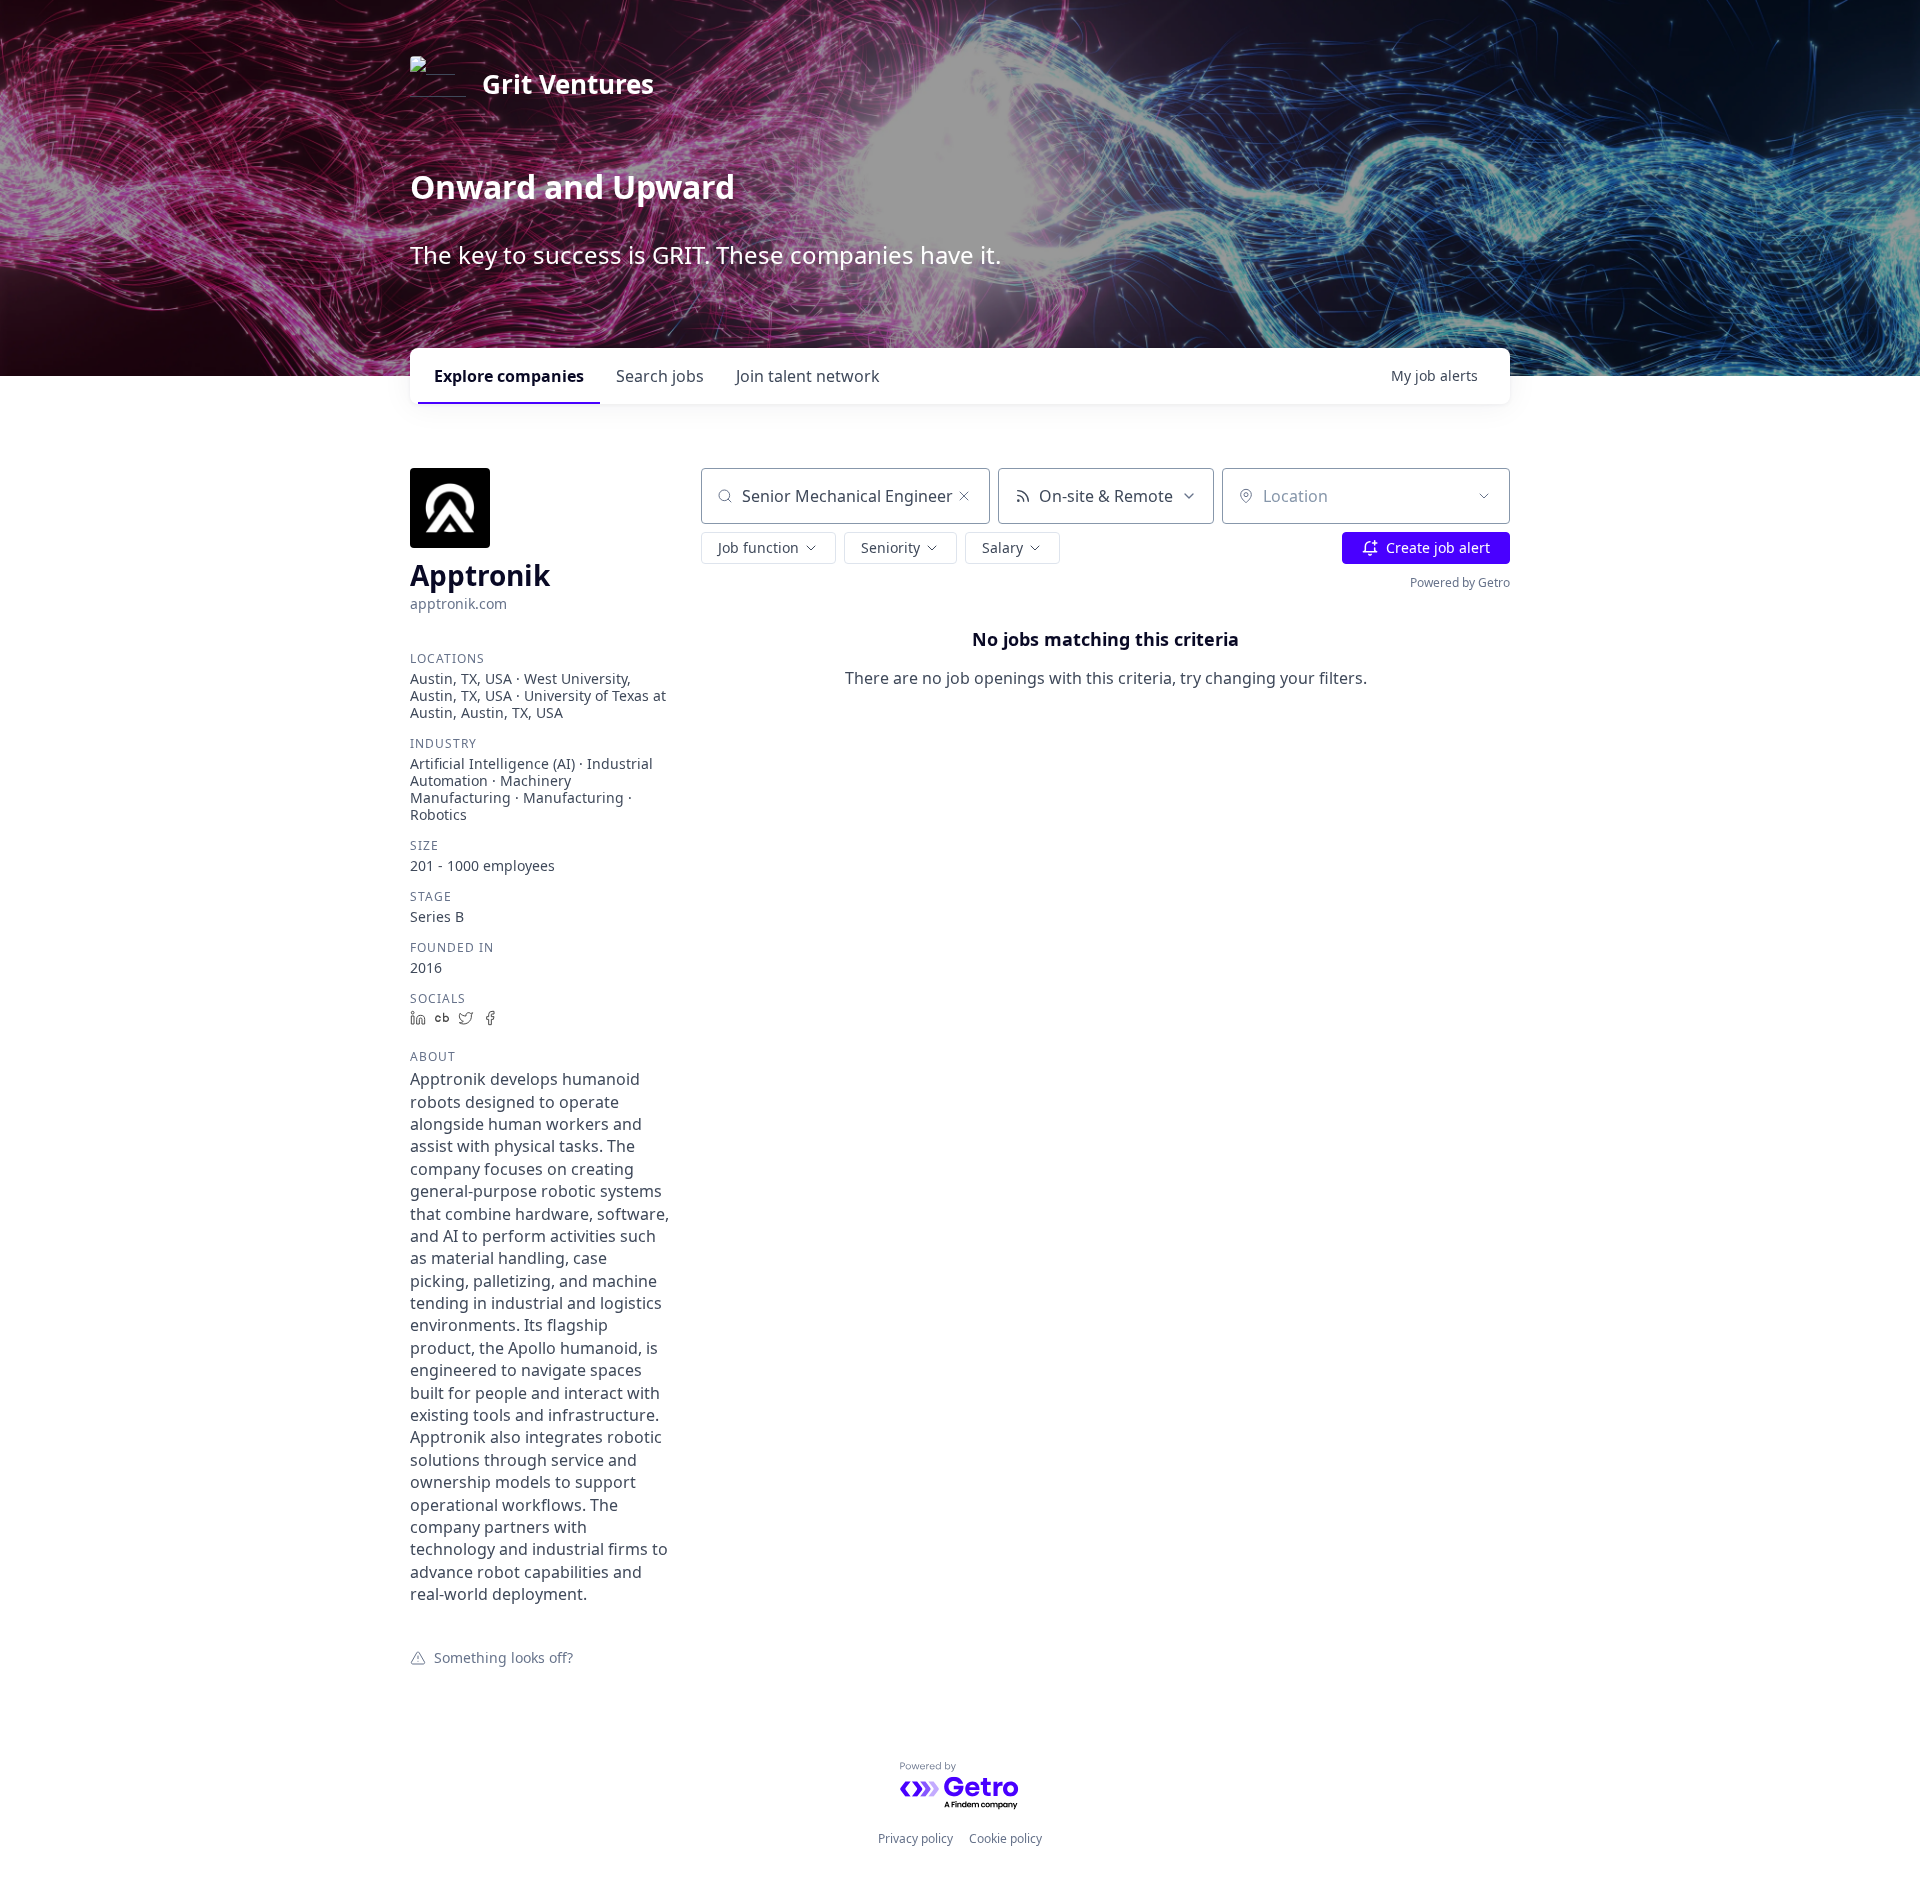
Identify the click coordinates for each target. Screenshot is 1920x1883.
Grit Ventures (568, 84)
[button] (768, 548)
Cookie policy (1005, 1838)
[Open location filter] (1484, 496)
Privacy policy (915, 1838)
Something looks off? (503, 1657)
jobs (660, 376)
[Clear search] (964, 496)
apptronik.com (458, 603)
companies (509, 376)
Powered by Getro (1460, 582)
